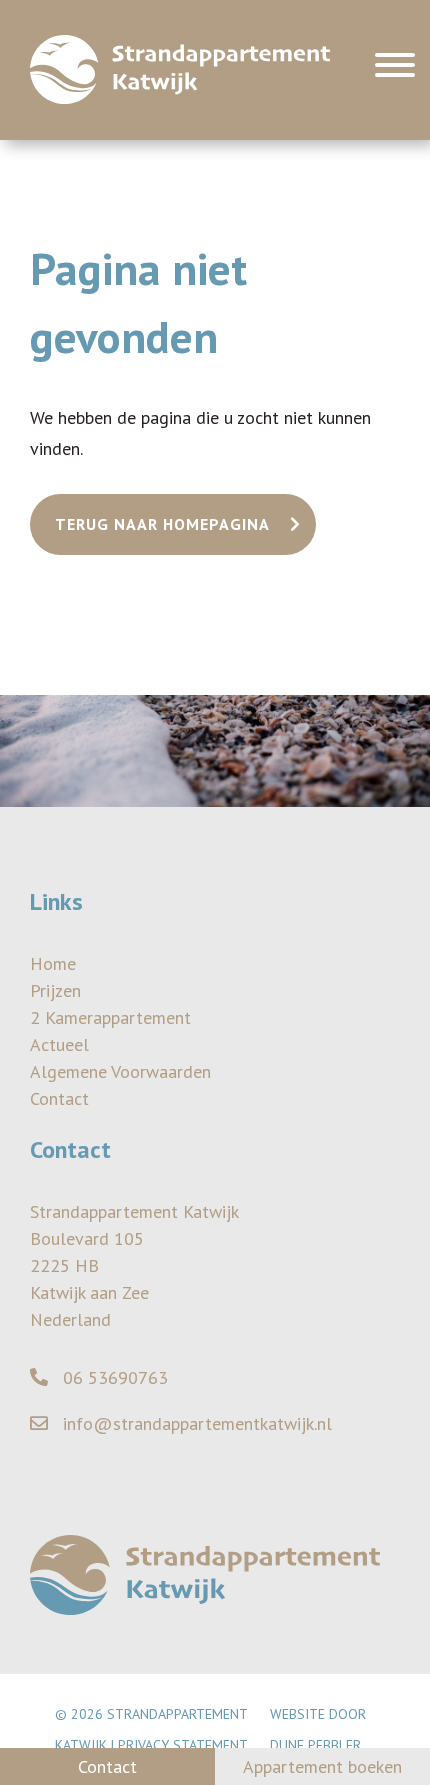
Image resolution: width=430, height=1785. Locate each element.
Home (53, 963)
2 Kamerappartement (110, 1017)
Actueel (59, 1044)
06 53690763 (113, 1377)
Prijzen (55, 990)
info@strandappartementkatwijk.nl (195, 1423)
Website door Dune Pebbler (318, 1729)
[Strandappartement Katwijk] (180, 70)
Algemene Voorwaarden (120, 1071)
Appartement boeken (322, 1766)
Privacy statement (183, 1745)
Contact (59, 1098)
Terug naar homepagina (162, 524)
